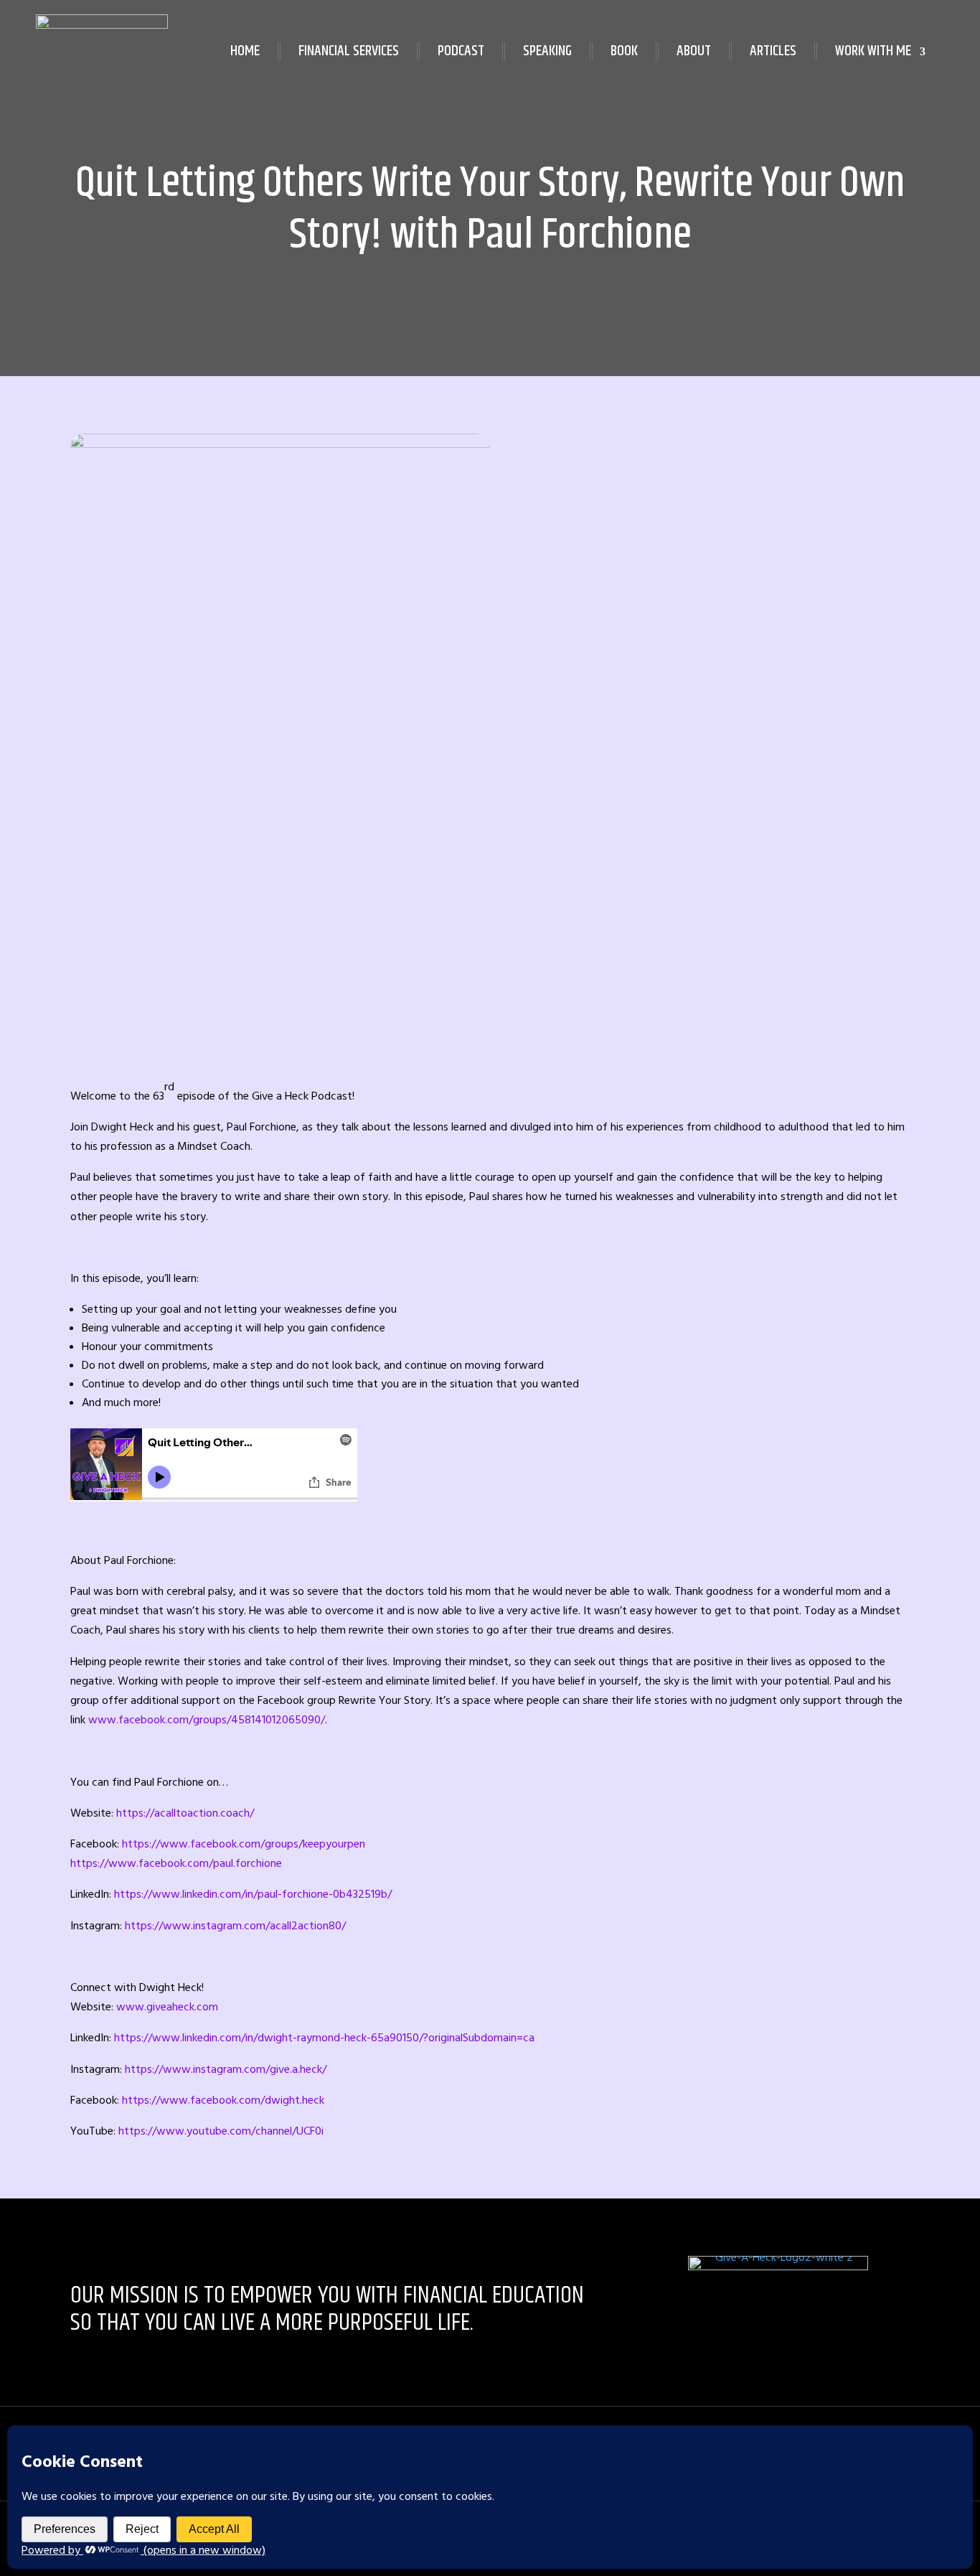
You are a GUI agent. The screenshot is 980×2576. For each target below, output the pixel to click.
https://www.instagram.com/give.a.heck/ (226, 2069)
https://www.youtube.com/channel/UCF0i (221, 2131)
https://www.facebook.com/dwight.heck (223, 2100)
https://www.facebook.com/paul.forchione (176, 1863)
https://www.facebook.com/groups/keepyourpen (244, 1844)
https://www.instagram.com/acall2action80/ (235, 1926)
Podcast (461, 51)
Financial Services (349, 51)
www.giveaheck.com (167, 2007)
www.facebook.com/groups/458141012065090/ (207, 1720)
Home (245, 51)
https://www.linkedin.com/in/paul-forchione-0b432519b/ (253, 1894)
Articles (773, 51)
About (694, 51)
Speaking (547, 51)
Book (624, 51)
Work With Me (873, 51)
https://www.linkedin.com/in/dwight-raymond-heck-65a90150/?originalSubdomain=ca (324, 2038)
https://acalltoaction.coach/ (185, 1813)
